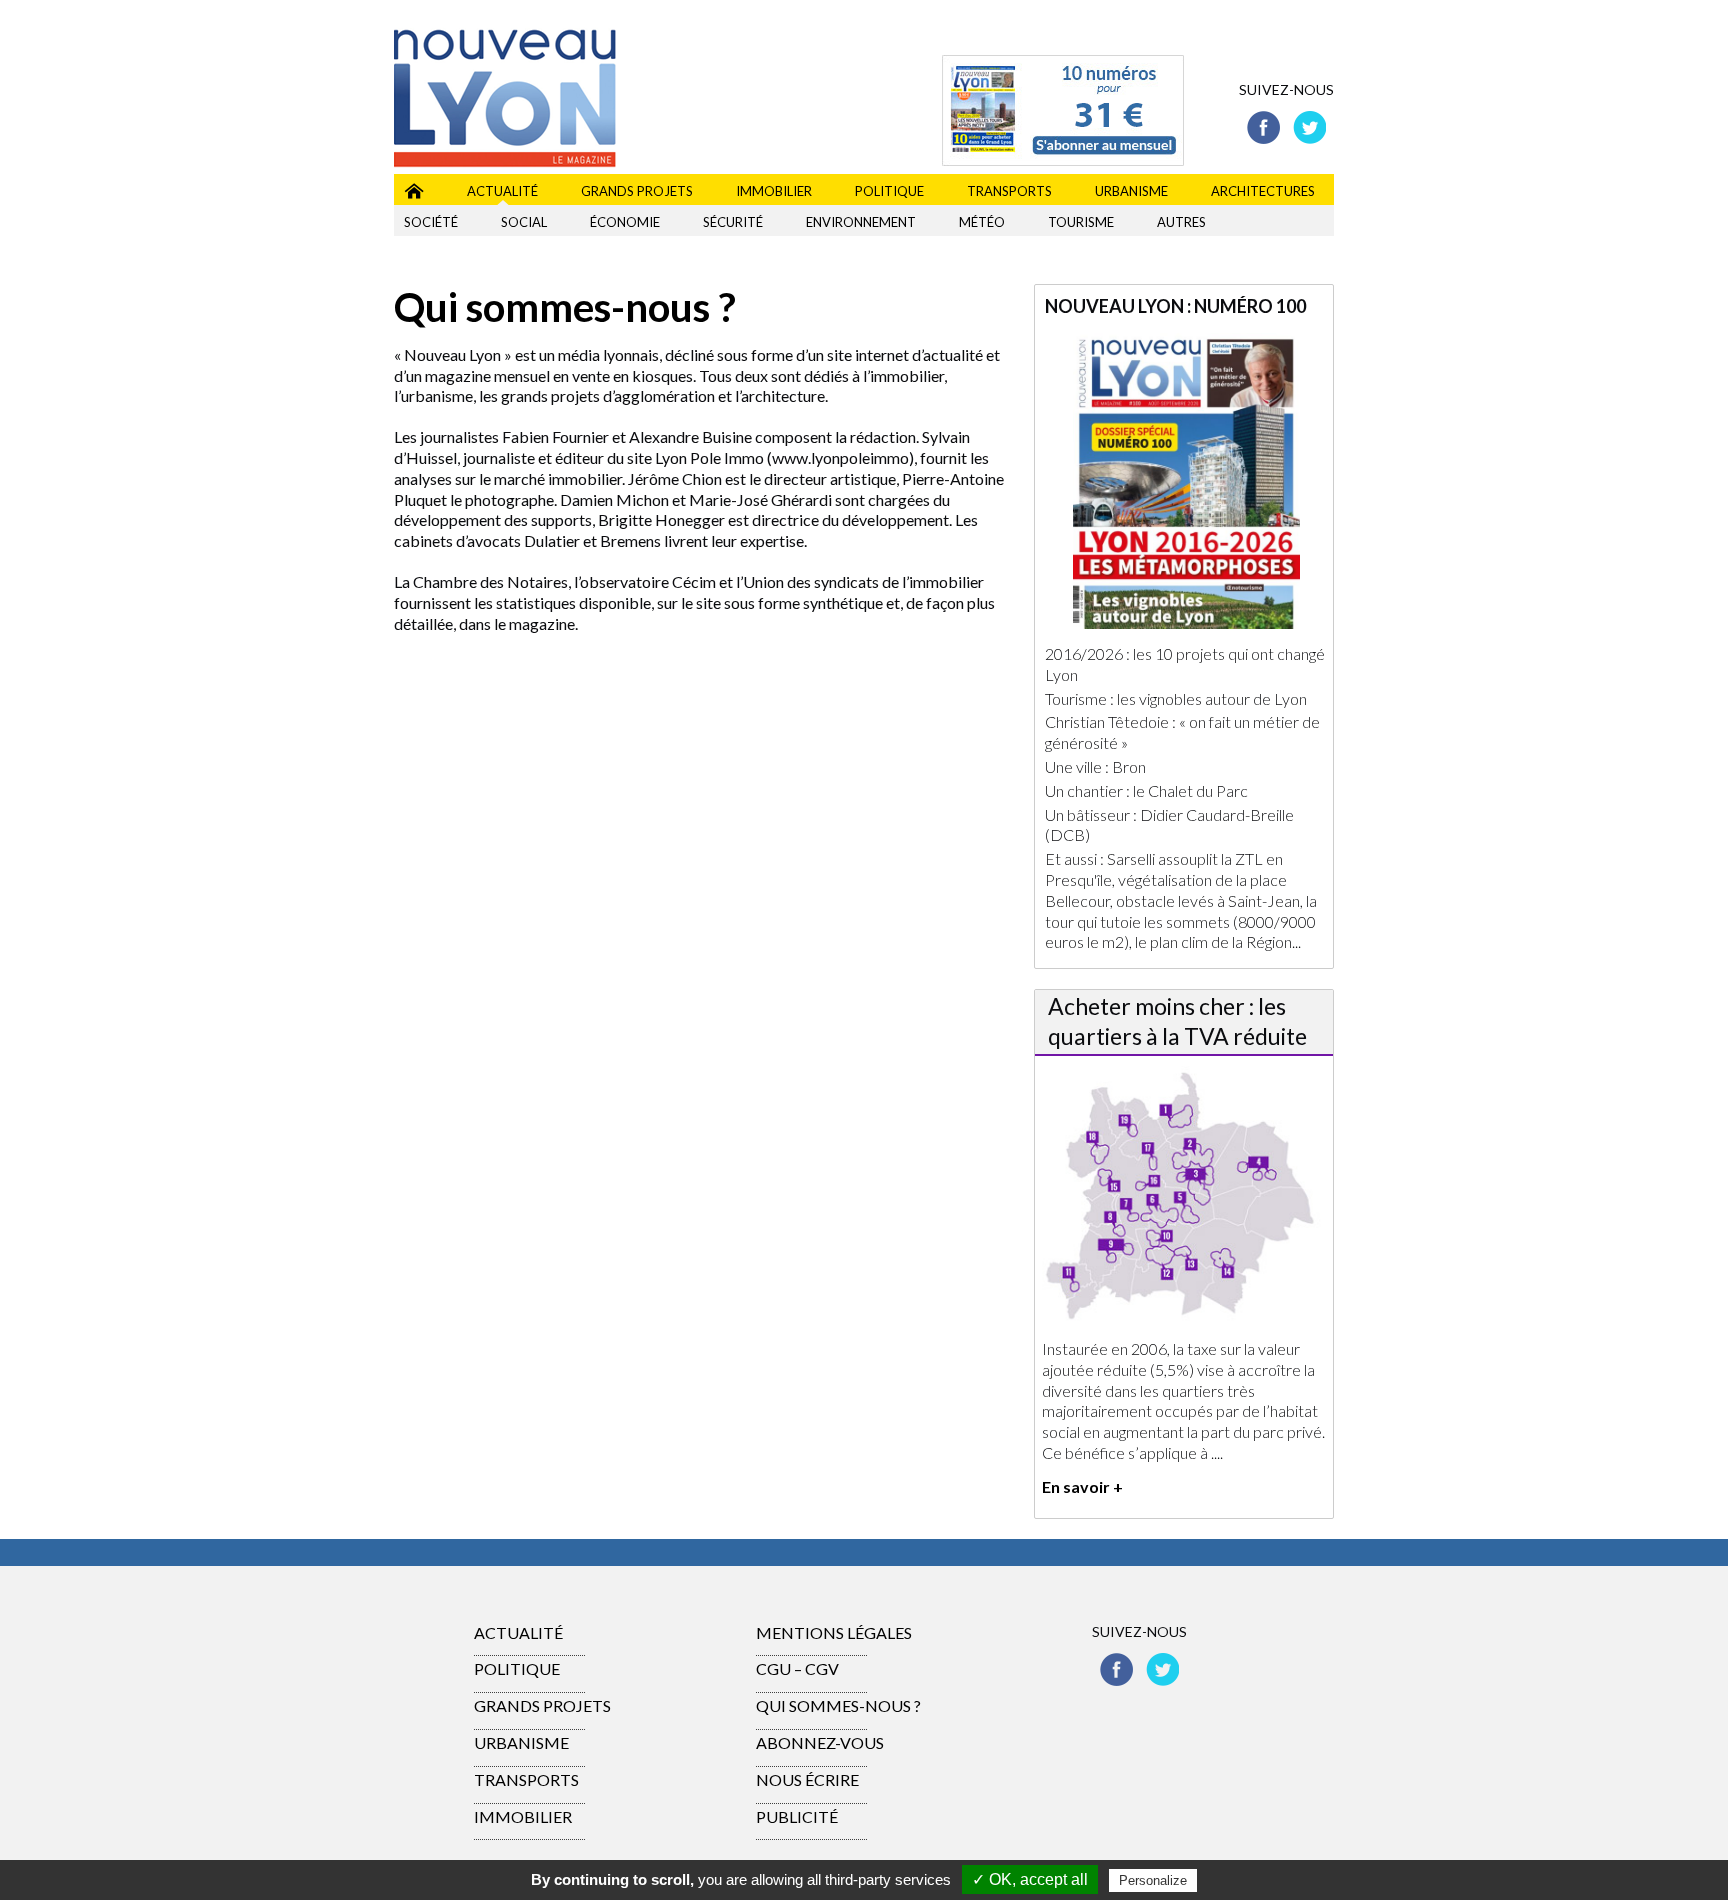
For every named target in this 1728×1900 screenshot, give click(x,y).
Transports (1009, 191)
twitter (1309, 127)
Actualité (502, 191)
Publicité (797, 1816)
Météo (982, 222)
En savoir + (1082, 1486)
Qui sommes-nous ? (838, 1705)
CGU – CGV (797, 1668)
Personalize (1153, 1880)
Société (431, 222)
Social (524, 222)
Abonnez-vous (820, 1742)
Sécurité (733, 222)
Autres (1181, 222)
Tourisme (1081, 222)
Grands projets (637, 191)
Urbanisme (1131, 191)
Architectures (1263, 191)
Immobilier (774, 191)
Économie (625, 222)
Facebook (1263, 127)
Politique (889, 191)
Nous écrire (807, 1779)
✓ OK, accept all (1030, 1879)
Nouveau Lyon (414, 187)
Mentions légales (834, 1632)
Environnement (861, 222)
